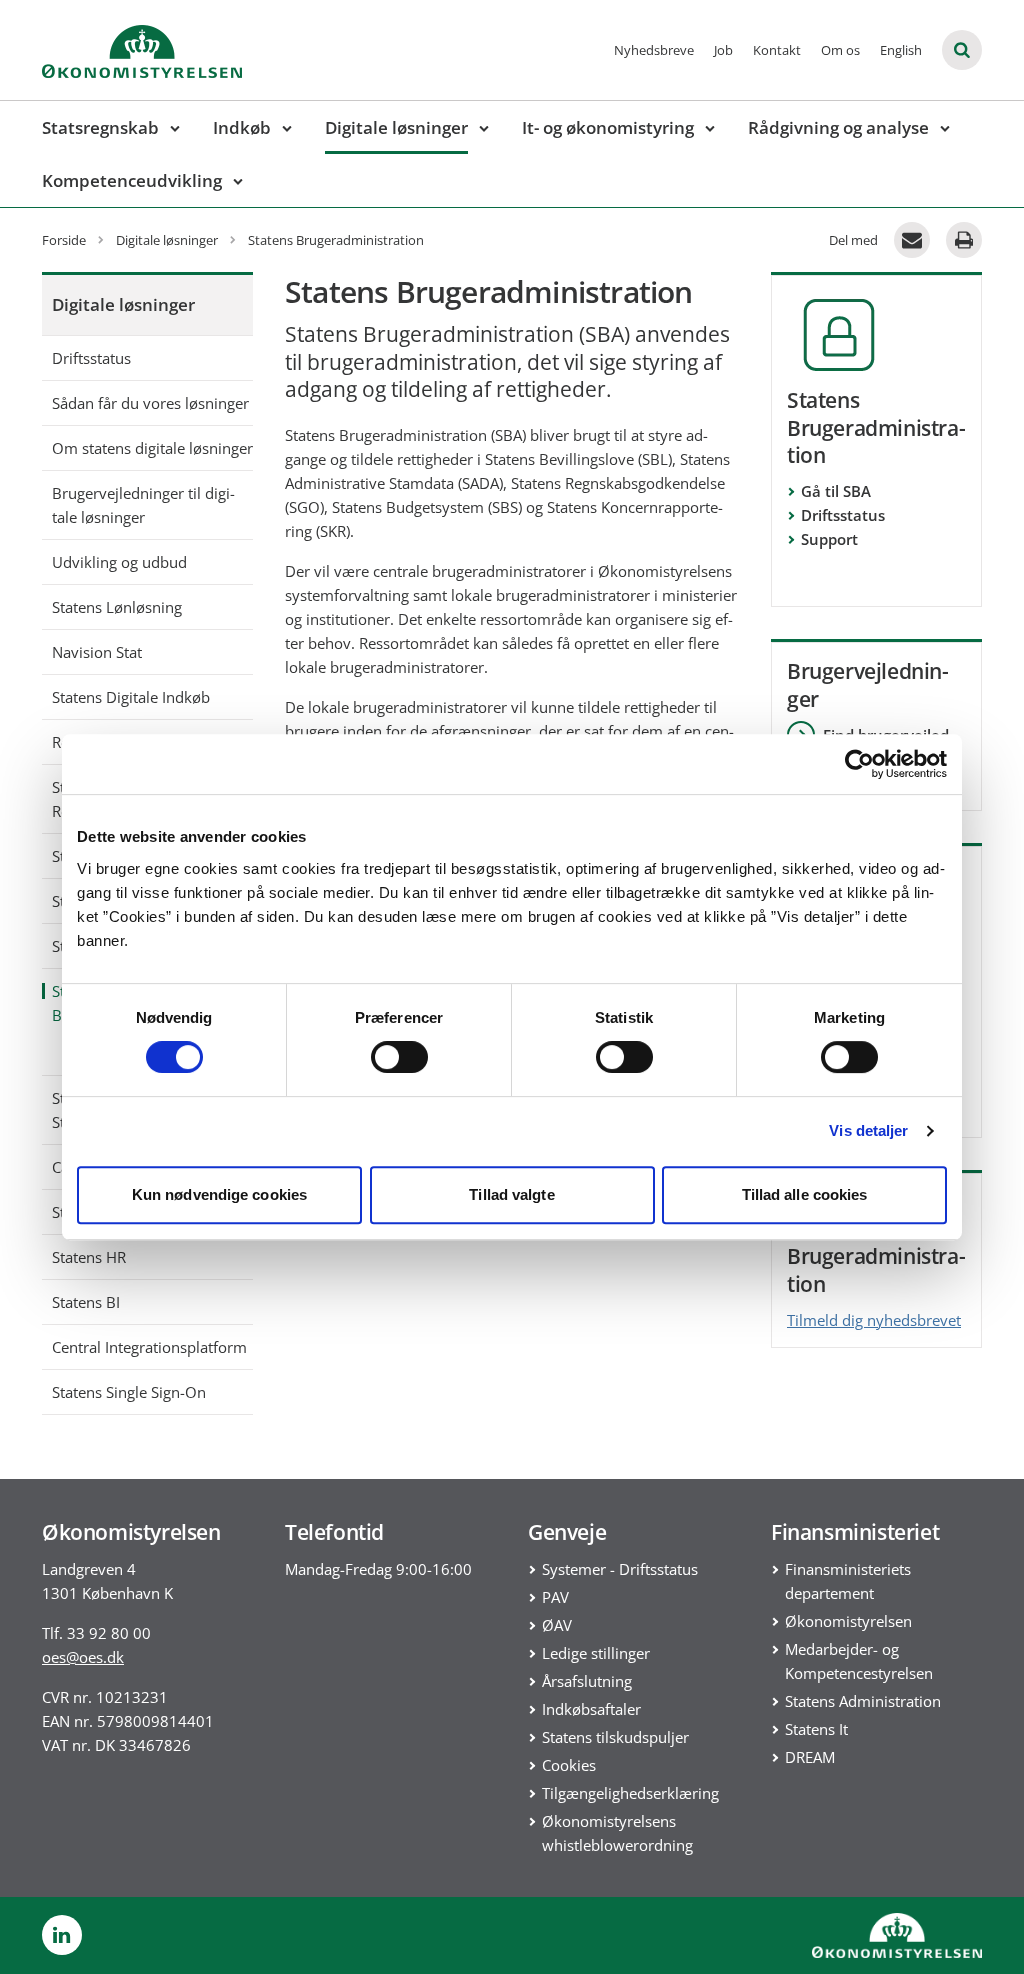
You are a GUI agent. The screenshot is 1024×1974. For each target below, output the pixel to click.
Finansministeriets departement (848, 1581)
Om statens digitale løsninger (152, 448)
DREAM (810, 1757)
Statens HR (89, 1257)
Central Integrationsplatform (149, 1347)
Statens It (816, 1729)
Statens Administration (863, 1701)
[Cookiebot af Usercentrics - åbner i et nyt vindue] (859, 764)
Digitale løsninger (396, 127)
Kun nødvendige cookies (219, 1194)
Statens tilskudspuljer (615, 1737)
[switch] (399, 1057)
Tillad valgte (511, 1194)
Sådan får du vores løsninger (150, 403)
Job (723, 50)
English (901, 50)
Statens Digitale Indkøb (131, 697)
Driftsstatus (91, 358)
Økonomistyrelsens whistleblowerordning (617, 1833)
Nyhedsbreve (654, 50)
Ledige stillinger (596, 1653)
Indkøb (242, 127)
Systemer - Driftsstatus (620, 1569)
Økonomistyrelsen (848, 1621)
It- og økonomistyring (608, 127)
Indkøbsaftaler (591, 1709)
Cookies (569, 1765)
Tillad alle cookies (805, 1194)
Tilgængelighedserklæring (630, 1793)
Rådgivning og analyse (838, 127)
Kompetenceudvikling (132, 180)
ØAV (557, 1625)
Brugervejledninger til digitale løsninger (143, 505)
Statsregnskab (100, 127)
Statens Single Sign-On (129, 1392)
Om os (840, 50)
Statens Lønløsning (117, 607)
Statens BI (86, 1302)
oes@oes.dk (83, 1657)
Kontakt (777, 50)
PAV (555, 1597)
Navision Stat (97, 652)
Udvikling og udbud (119, 562)
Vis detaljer (868, 1130)
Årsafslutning (587, 1681)
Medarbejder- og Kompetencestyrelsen (859, 1661)
